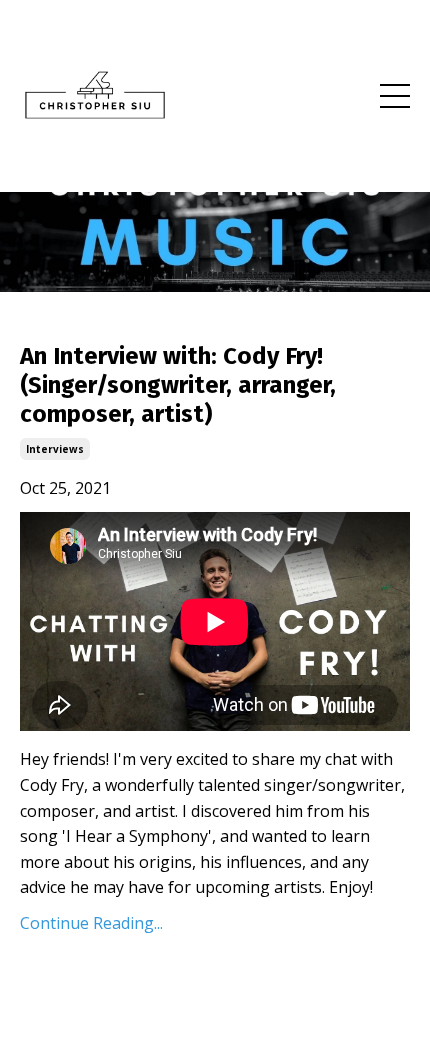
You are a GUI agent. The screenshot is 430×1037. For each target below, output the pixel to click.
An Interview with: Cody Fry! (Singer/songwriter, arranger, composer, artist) (178, 385)
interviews (55, 449)
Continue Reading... (91, 923)
